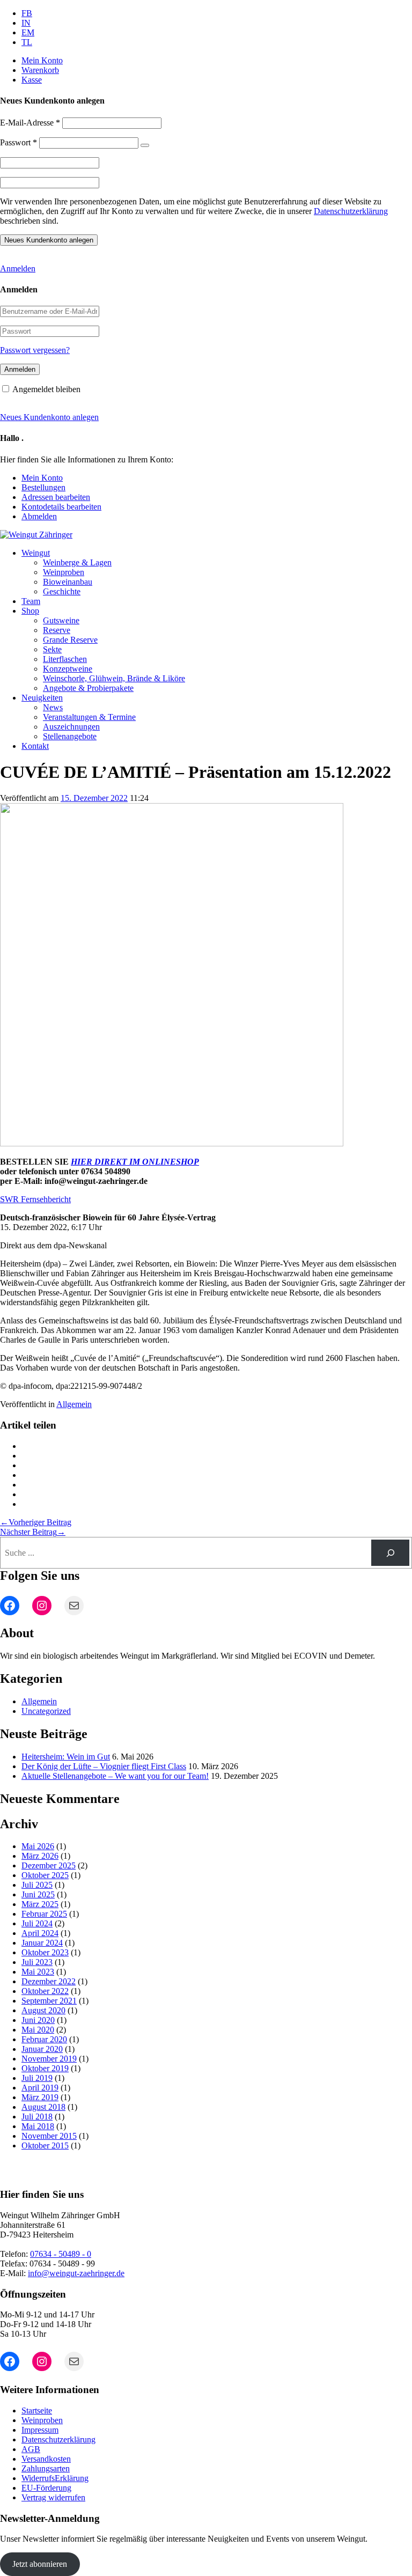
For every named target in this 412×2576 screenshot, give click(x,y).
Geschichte (62, 591)
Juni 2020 (38, 2020)
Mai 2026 (38, 1846)
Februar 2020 (44, 2039)
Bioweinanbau (68, 582)
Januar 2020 (42, 2049)
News (53, 707)
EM (28, 32)
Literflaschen (65, 659)
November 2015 (49, 2136)
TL (27, 42)
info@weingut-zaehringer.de (76, 2273)
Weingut (36, 553)
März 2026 (40, 1856)
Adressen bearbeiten (56, 497)
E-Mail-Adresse (30, 123)
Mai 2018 (38, 2126)
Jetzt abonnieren (40, 2564)
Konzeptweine (68, 669)
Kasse (32, 80)
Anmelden (18, 268)
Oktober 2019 (45, 2068)
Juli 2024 (37, 1923)
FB (27, 13)
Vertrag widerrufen (53, 2497)
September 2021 (49, 2001)
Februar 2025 (44, 1914)
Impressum (40, 2430)
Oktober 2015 (45, 2146)
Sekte (52, 649)
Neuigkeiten (42, 698)
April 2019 (40, 2088)
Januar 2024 (42, 1943)
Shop (30, 611)
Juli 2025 (37, 1885)
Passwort (19, 142)
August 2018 (43, 2107)
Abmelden (39, 516)
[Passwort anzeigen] (145, 145)
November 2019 (49, 2059)
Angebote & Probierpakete (88, 688)
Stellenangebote (70, 736)
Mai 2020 (38, 2030)
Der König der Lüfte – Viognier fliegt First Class (104, 1766)
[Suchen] (390, 1553)
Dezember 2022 (49, 1981)
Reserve (57, 630)
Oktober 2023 (45, 1952)
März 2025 (40, 1904)
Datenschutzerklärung (351, 211)
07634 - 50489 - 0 (61, 2254)
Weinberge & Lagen (77, 562)
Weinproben (64, 572)
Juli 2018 (37, 2117)
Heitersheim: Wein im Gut (66, 1757)
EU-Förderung (46, 2488)
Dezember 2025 (49, 1865)
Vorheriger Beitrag (36, 1522)
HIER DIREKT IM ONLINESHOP (135, 1162)
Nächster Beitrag (33, 1532)
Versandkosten (46, 2459)
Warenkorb (40, 70)
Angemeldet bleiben (46, 389)
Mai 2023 (38, 1972)
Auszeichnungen (71, 727)
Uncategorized (46, 1711)
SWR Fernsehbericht (35, 1199)
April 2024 (40, 1933)
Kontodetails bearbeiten (61, 507)
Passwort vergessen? (35, 350)
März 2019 (40, 2097)
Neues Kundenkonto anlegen (49, 417)
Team (31, 601)
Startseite (37, 2411)
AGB (31, 2449)
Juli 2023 (37, 1962)
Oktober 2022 (45, 1991)
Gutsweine (61, 620)
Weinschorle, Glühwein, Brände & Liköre (114, 678)
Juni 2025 (38, 1894)
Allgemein (74, 1404)
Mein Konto (42, 60)
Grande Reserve (70, 640)
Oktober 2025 (45, 1875)
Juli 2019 (37, 2078)
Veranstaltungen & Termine (89, 717)
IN (26, 23)
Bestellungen (43, 487)
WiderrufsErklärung (55, 2478)
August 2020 (43, 2010)
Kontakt (35, 746)
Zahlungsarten (46, 2468)
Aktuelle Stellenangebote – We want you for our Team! (115, 1776)
